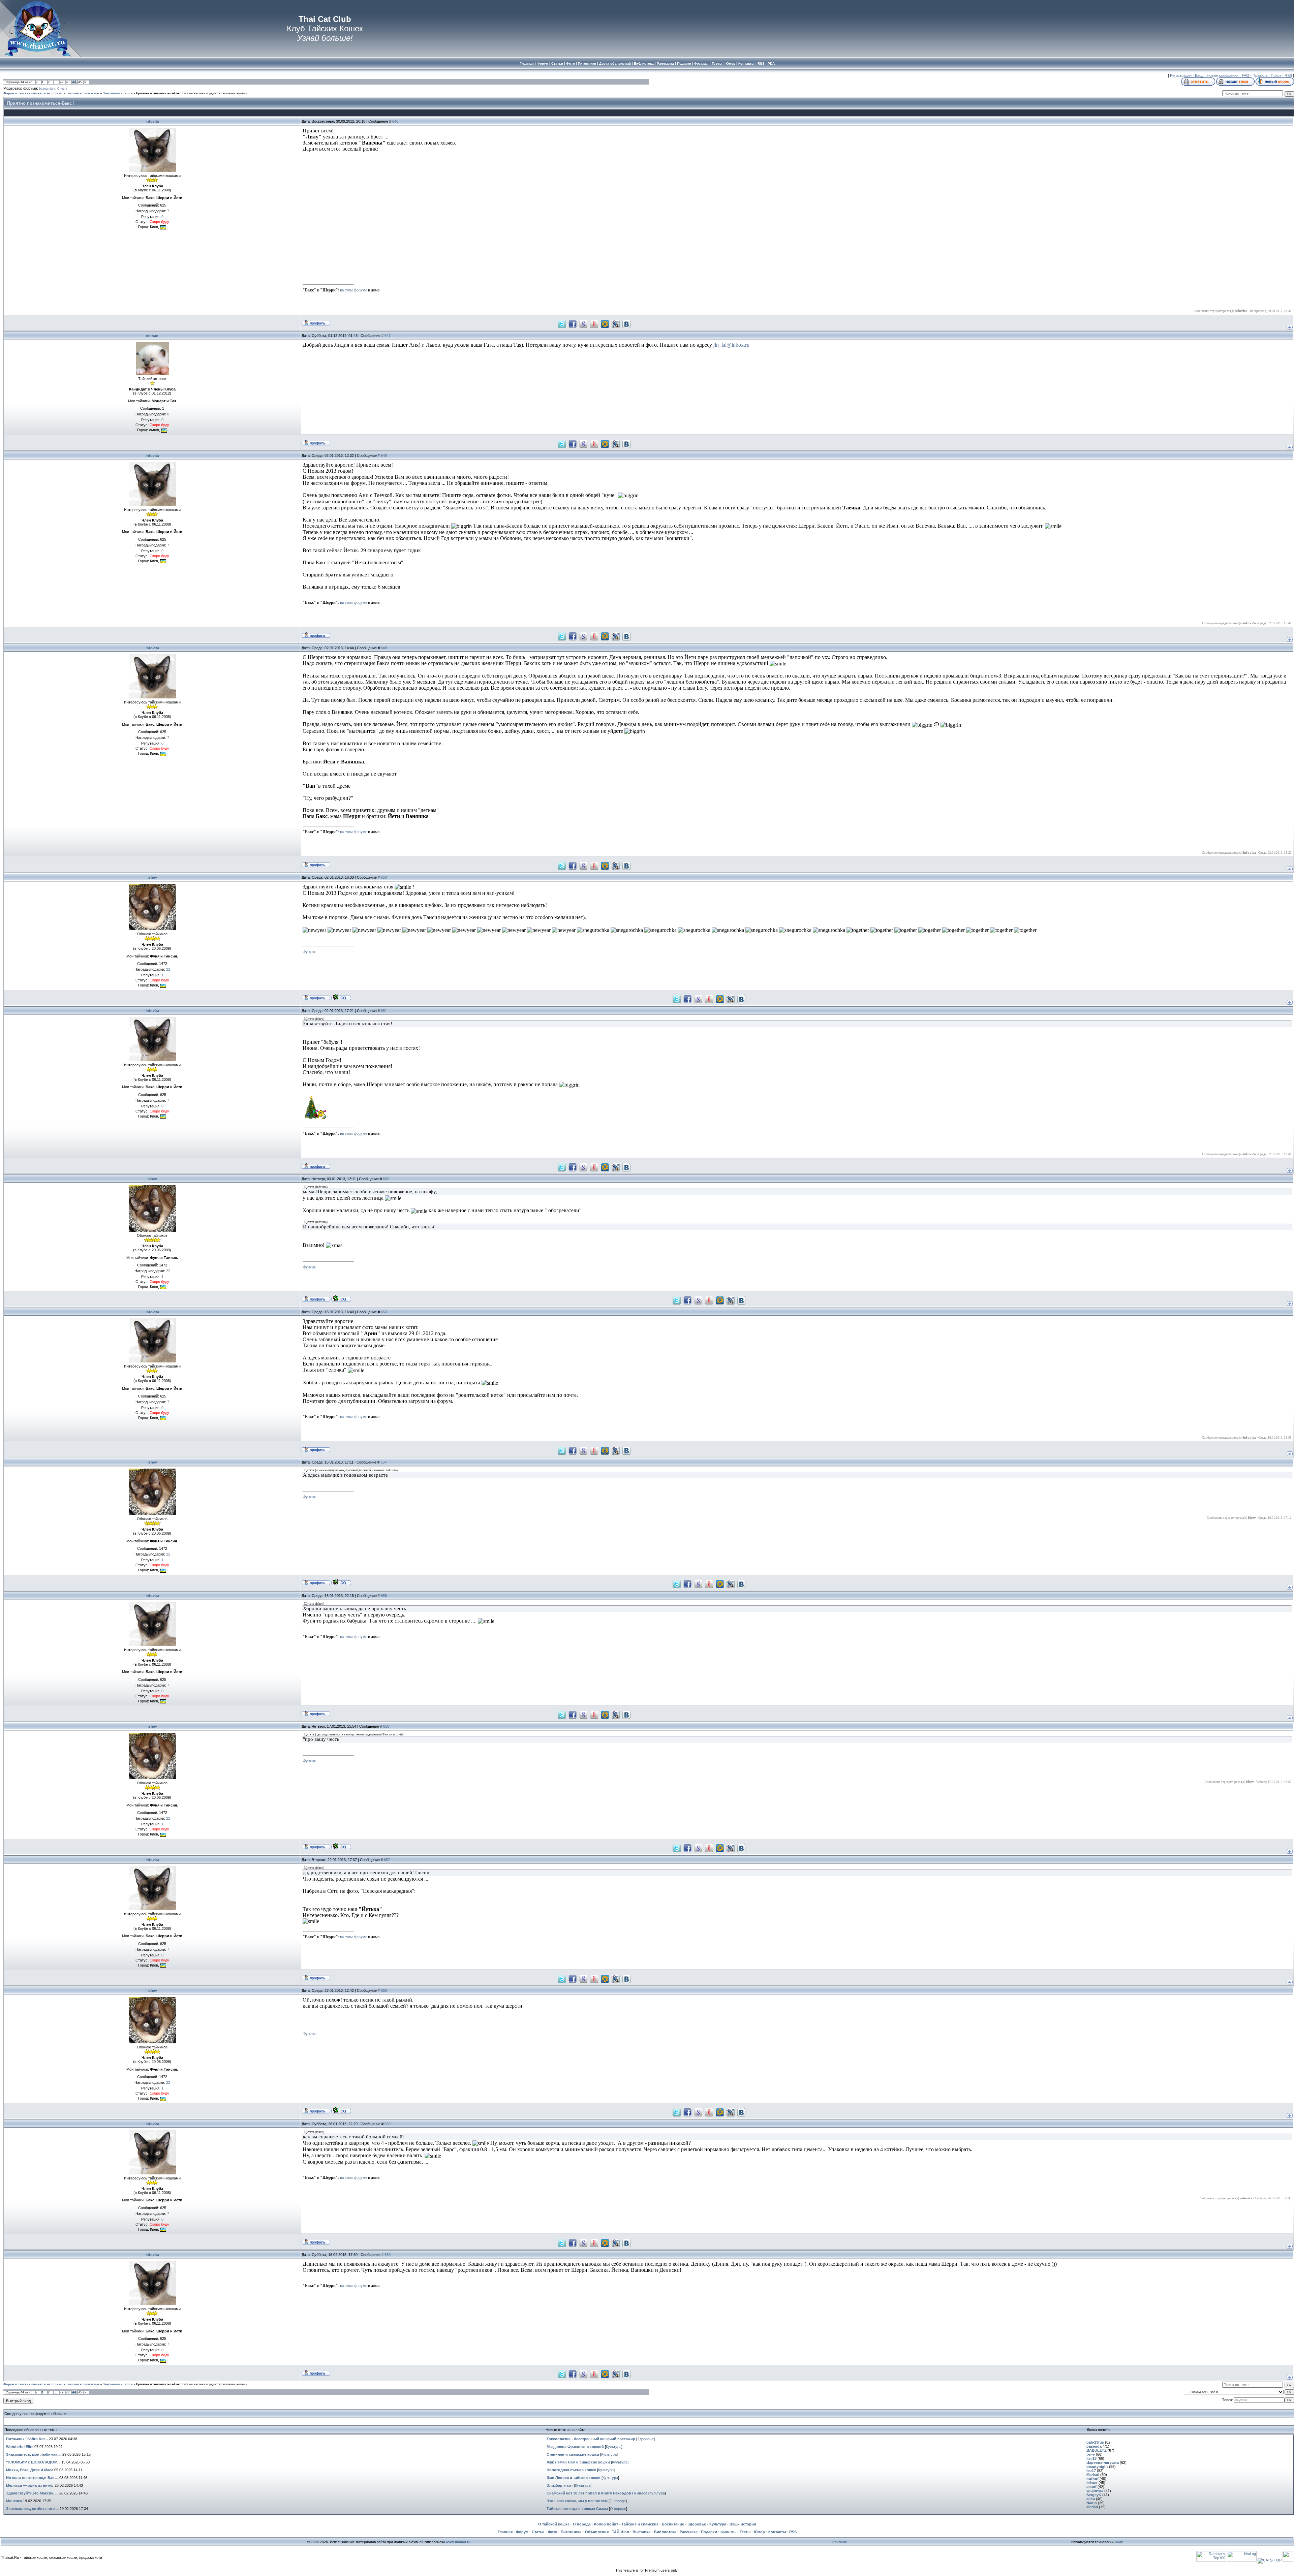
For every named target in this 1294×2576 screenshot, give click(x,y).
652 (386, 1179)
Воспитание (673, 2524)
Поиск (1276, 75)
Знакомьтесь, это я (118, 93)
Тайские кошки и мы (83, 93)
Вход (1199, 75)
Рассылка (689, 2532)
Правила (1260, 75)
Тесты (745, 2532)
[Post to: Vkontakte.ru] (626, 324)
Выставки (642, 2532)
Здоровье (645, 2439)
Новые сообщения (1223, 75)
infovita (152, 121)
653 (384, 1312)
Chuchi (62, 89)
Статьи (538, 2532)
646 (395, 121)
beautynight (47, 89)
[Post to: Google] (583, 324)
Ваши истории (743, 2524)
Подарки (709, 2532)
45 (80, 82)
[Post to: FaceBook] (573, 324)
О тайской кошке (554, 2524)
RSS (1288, 75)
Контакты (777, 2532)
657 (387, 1860)
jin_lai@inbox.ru (731, 345)
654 (383, 1462)
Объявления (597, 2532)
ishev (152, 877)
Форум (522, 2532)
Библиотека (665, 2532)
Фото (553, 2532)
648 (384, 455)
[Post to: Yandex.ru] (594, 324)
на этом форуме (353, 290)
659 (388, 2124)
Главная (505, 2532)
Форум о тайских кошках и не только (33, 93)
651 (384, 1011)
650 (384, 877)
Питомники (571, 2532)
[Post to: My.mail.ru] (605, 324)
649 (384, 648)
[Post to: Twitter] (562, 324)
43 (68, 82)
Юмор (759, 2532)
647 (388, 336)
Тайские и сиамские (640, 2524)
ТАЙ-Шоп (621, 2532)
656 (386, 1726)
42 (62, 82)
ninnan (152, 336)
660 (388, 2255)
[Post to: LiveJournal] (616, 324)
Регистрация (1181, 75)
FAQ (1245, 75)
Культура (614, 2447)
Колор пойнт (606, 2524)
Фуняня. (310, 952)
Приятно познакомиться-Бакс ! (160, 93)
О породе (618, 2501)
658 (384, 1990)
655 (384, 1596)
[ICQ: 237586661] (341, 997)
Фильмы (728, 2532)
